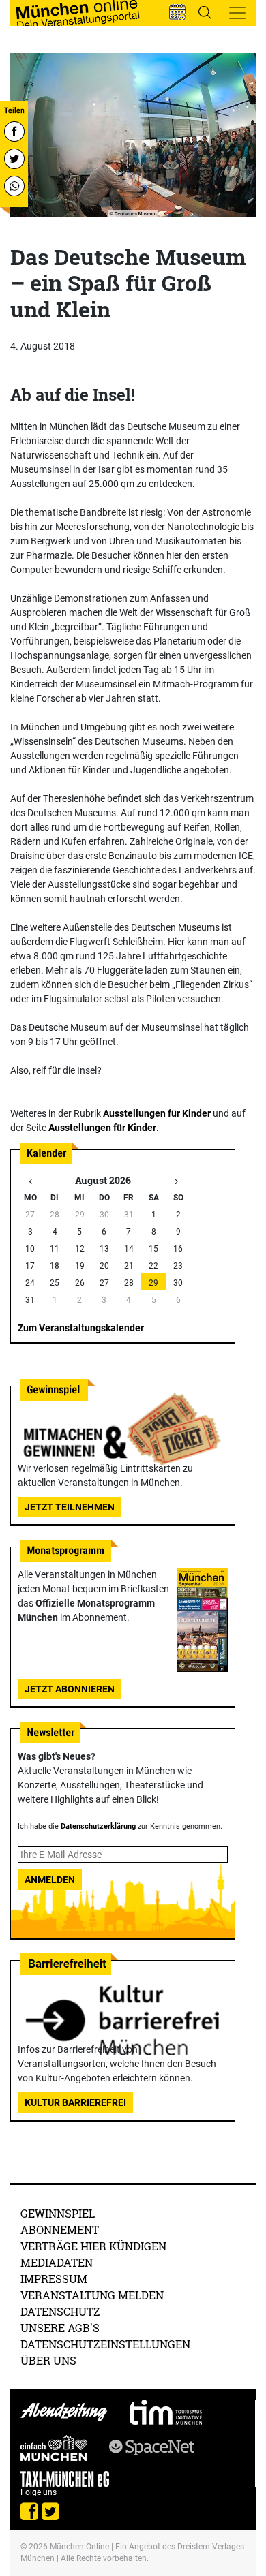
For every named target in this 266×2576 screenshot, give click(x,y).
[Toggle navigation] (237, 13)
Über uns (48, 2360)
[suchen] (205, 12)
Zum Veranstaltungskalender (81, 1328)
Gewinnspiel (58, 2213)
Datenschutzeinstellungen (105, 2344)
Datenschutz (60, 2311)
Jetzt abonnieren (70, 1689)
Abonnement (60, 2230)
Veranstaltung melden (92, 2295)
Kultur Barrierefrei (75, 2102)
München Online (79, 2547)
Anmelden (50, 1880)
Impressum (54, 2279)
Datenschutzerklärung (98, 1826)
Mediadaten (57, 2262)
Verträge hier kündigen (93, 2246)
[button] (177, 12)
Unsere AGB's (60, 2328)
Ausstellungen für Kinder (157, 1113)
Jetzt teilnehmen (70, 1507)
